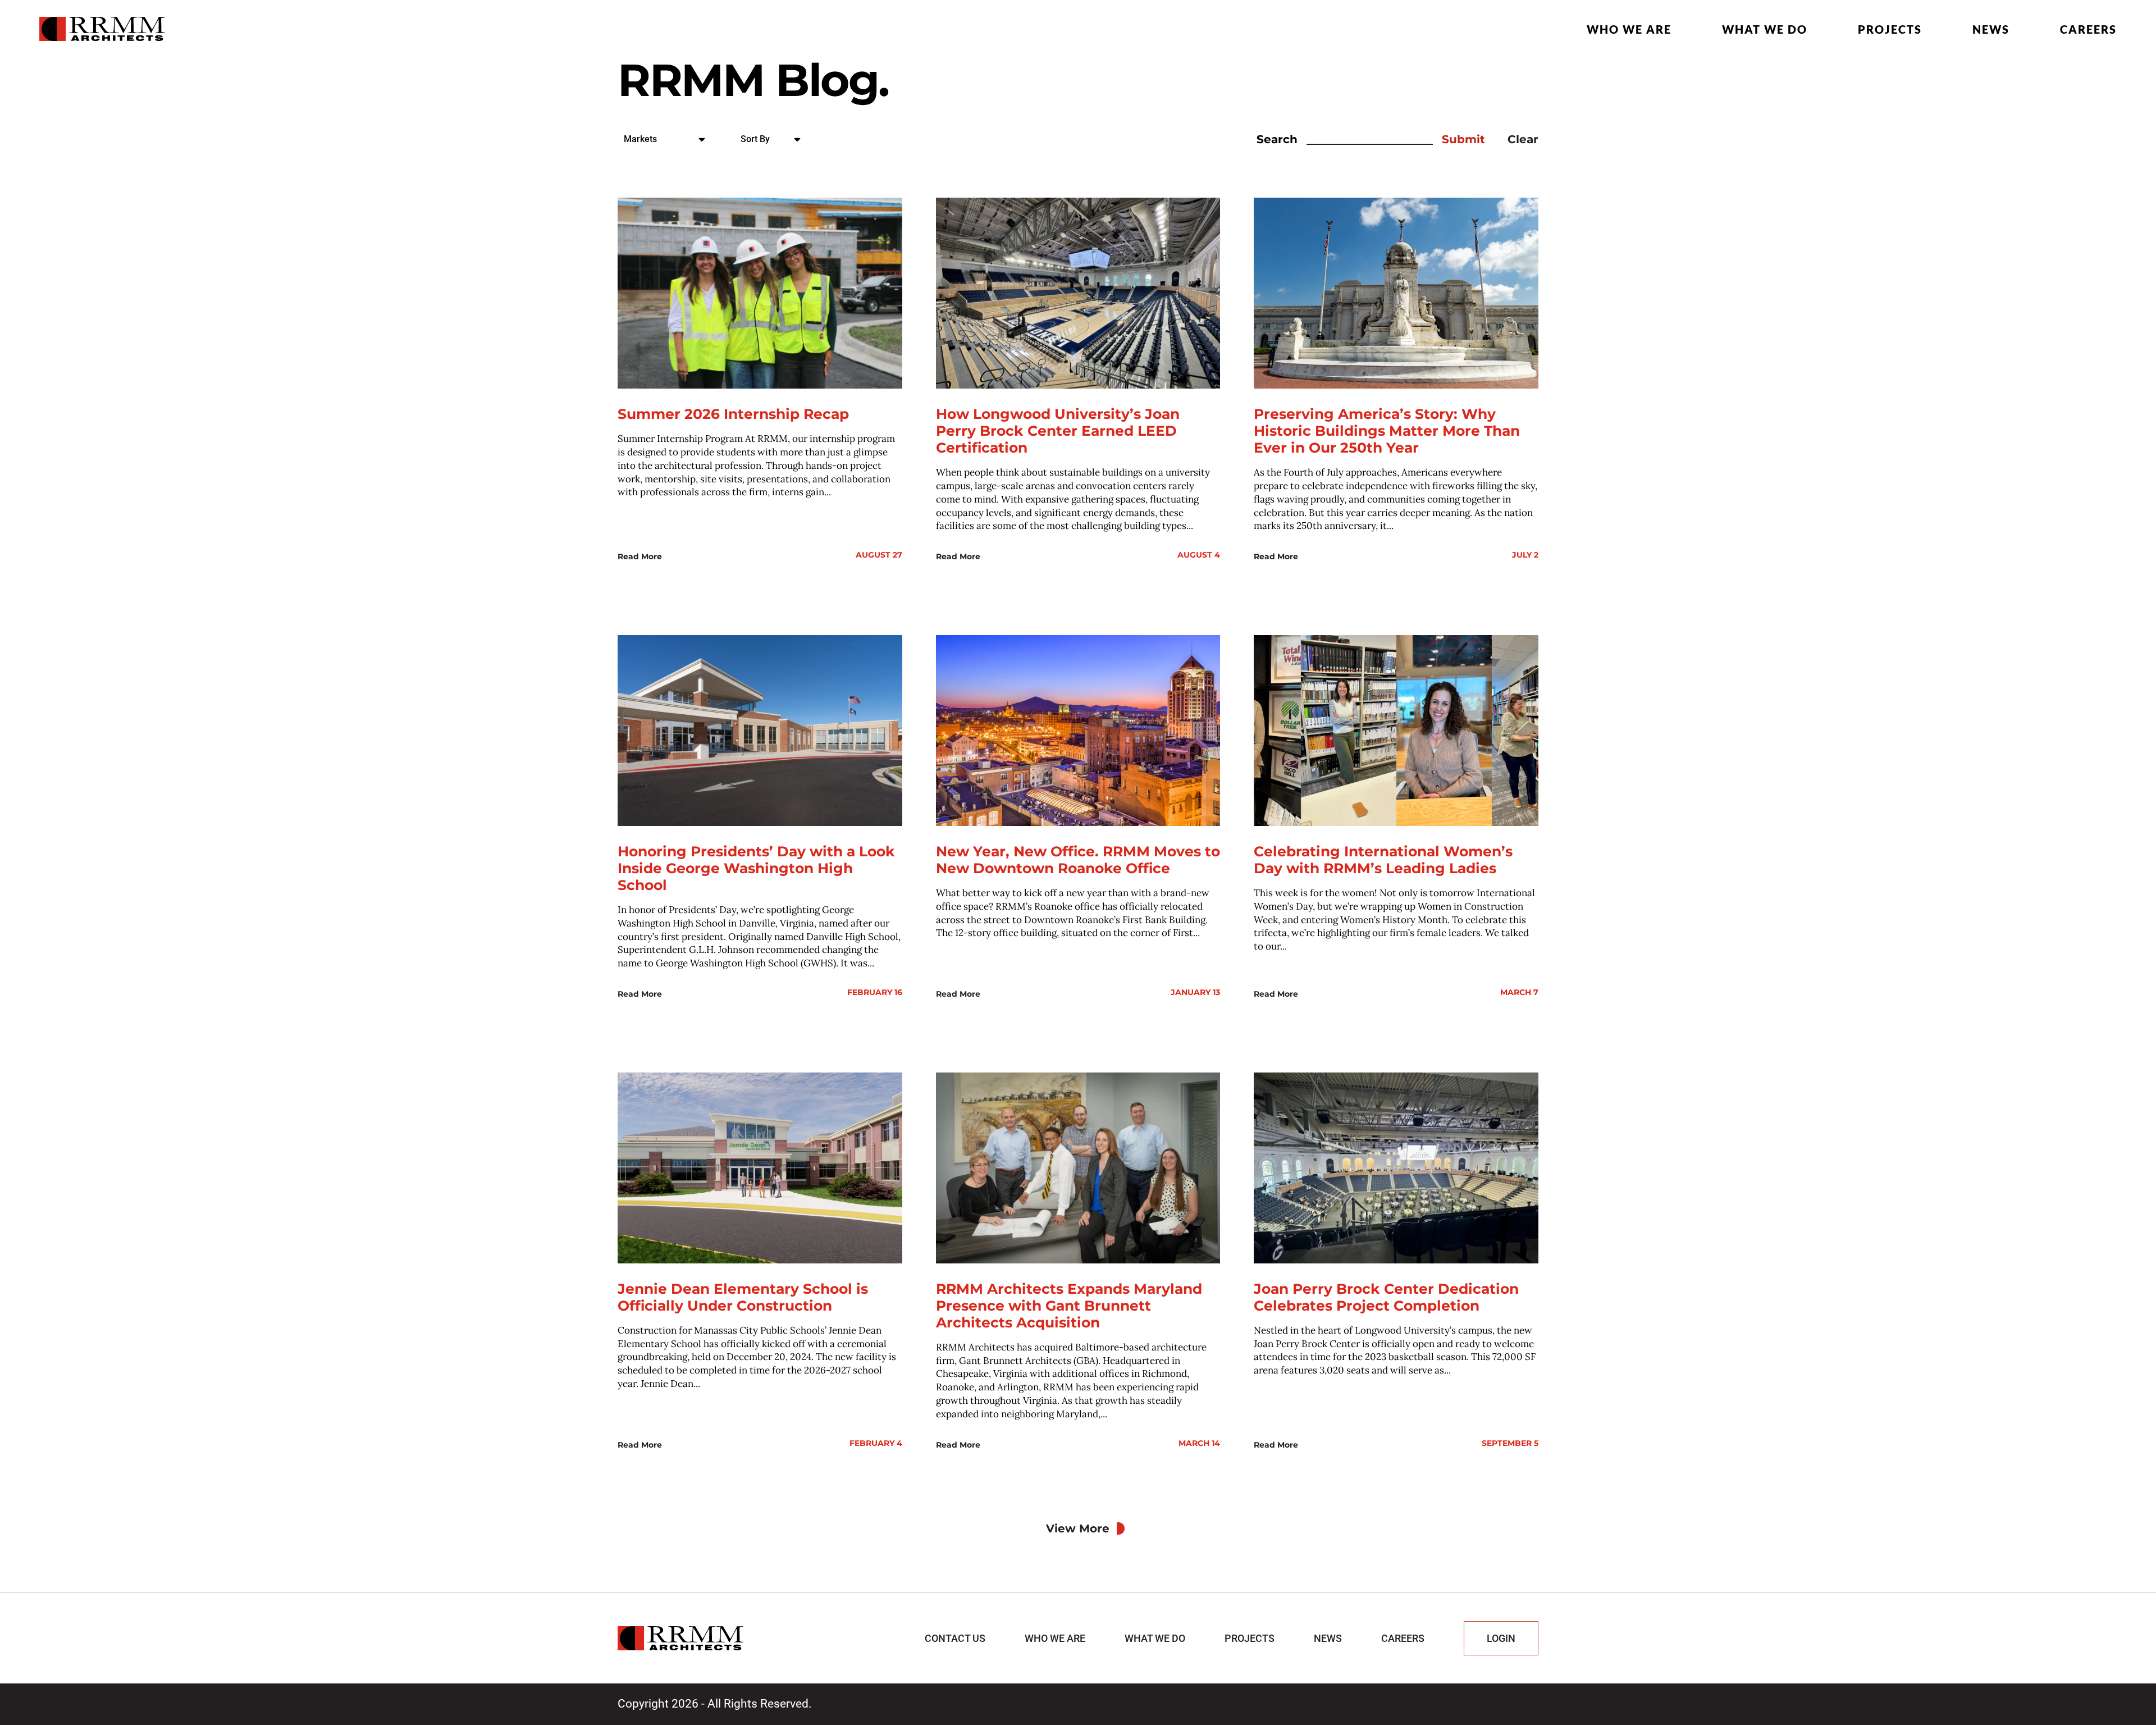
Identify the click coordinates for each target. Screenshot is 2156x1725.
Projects (1890, 29)
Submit (1463, 139)
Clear (1523, 139)
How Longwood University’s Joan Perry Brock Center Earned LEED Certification (1058, 431)
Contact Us (955, 1638)
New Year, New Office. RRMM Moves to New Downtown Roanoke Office (1078, 860)
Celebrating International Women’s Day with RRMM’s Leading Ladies (1383, 860)
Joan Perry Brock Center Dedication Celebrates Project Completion (1386, 1297)
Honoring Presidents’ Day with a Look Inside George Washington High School (756, 868)
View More (1078, 1528)
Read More (640, 556)
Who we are (1629, 29)
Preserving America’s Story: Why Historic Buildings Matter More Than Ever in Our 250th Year (1387, 431)
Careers (2088, 29)
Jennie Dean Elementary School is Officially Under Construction (743, 1297)
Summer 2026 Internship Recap (733, 414)
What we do (1765, 29)
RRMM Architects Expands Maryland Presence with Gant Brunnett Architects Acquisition (1069, 1306)
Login (1501, 1638)
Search (1277, 139)
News (1991, 29)
